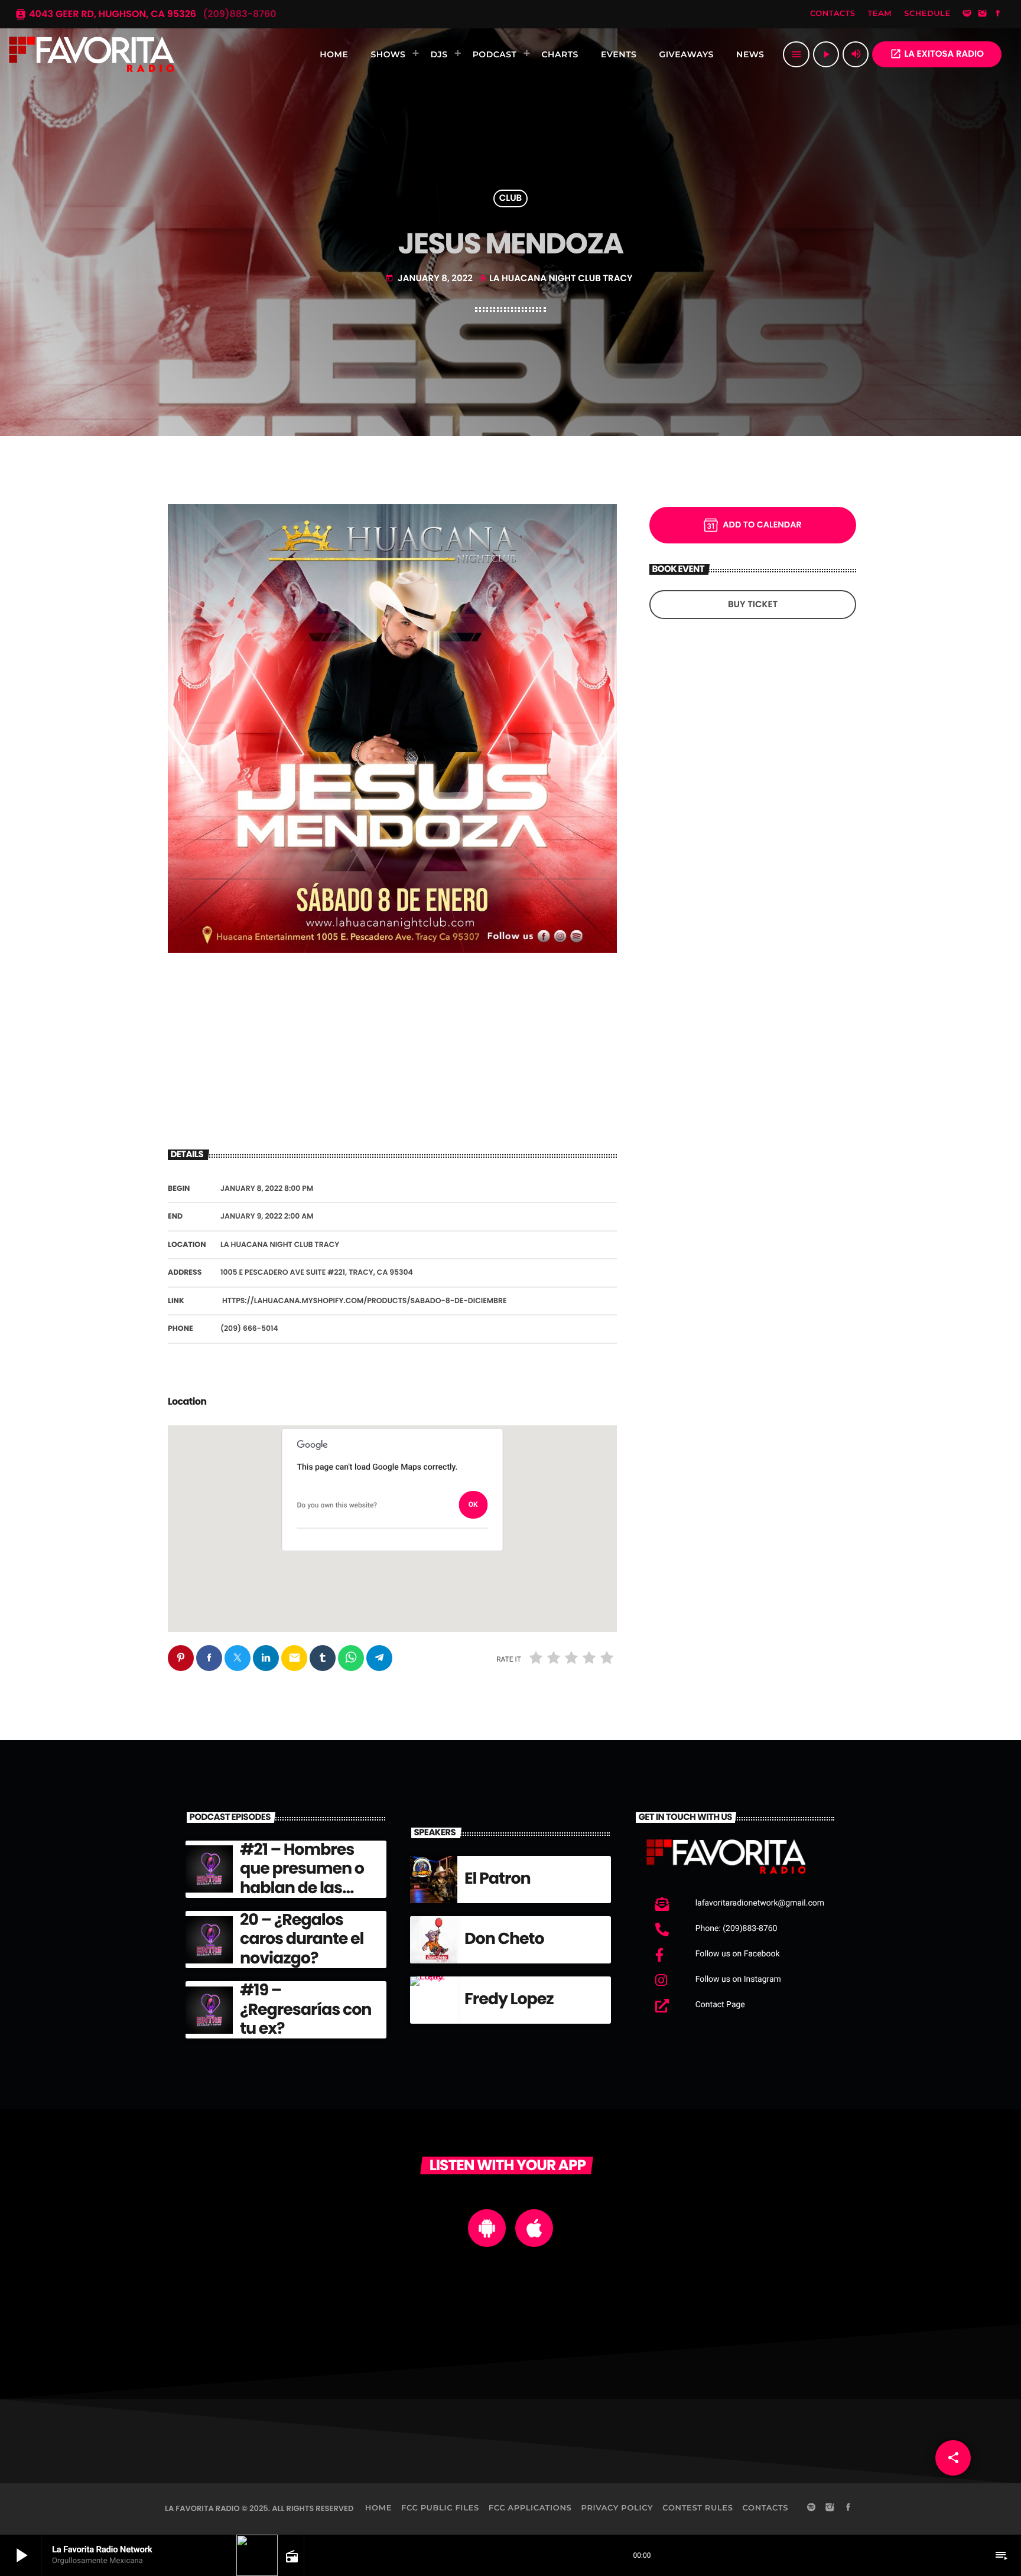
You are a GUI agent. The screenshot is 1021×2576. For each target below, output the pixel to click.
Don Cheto (504, 1939)
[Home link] (92, 54)
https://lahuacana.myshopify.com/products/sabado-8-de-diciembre (365, 1301)
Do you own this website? (337, 1505)
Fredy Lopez (509, 1999)
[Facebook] (998, 14)
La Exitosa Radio (937, 54)
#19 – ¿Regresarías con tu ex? (305, 2010)
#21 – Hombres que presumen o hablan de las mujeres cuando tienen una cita (303, 1888)
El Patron (498, 1879)
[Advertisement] (392, 1049)
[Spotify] (967, 14)
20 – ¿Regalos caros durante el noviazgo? (302, 1939)
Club (511, 199)
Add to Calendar (762, 525)
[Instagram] (983, 14)
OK (473, 1504)
